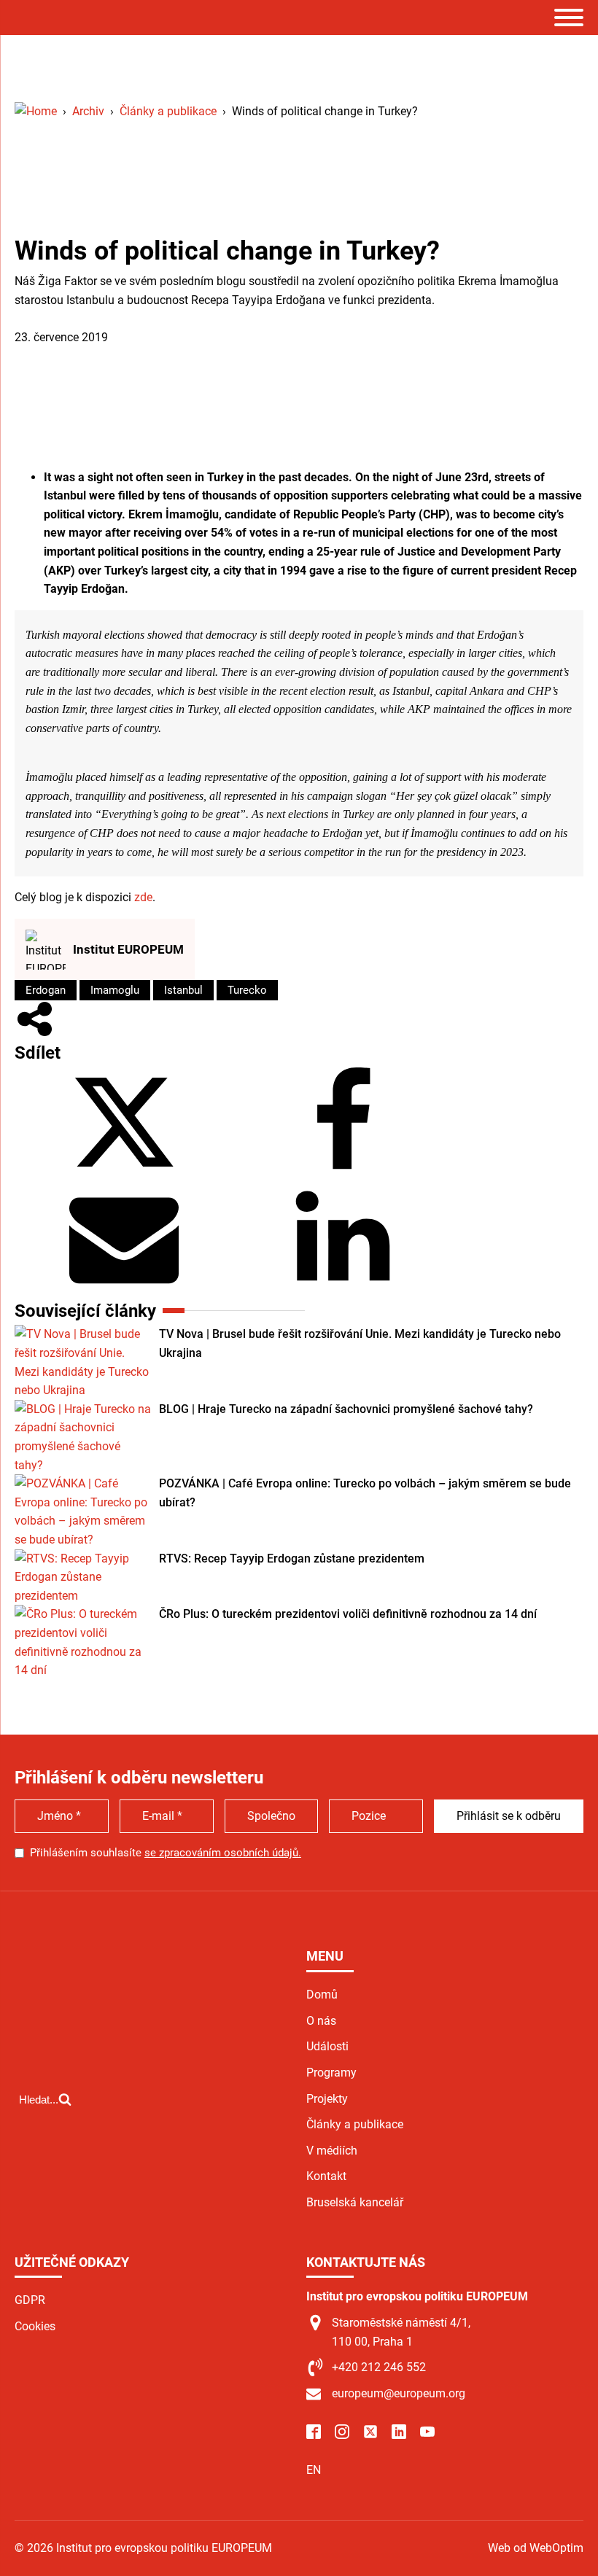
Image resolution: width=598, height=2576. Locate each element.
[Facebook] (343, 1173)
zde (143, 897)
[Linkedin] (343, 1287)
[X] (124, 1173)
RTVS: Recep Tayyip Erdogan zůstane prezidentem (292, 1559)
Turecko (247, 990)
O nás (321, 2021)
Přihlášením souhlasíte (166, 1853)
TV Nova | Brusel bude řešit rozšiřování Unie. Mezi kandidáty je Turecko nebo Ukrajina (360, 1343)
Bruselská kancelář (355, 2202)
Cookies (35, 2326)
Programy (331, 2073)
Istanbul (183, 990)
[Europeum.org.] (36, 111)
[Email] (124, 1287)
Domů (322, 1995)
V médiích (332, 2151)
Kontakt (326, 2176)
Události (327, 2046)
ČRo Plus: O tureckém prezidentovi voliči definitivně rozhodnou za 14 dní (348, 1614)
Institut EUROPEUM (128, 949)
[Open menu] (569, 17)
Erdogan (46, 990)
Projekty (327, 2099)
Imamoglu (115, 990)
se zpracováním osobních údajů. (223, 1853)
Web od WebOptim (536, 2548)
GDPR (30, 2300)
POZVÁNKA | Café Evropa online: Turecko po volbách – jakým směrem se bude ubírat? (365, 1493)
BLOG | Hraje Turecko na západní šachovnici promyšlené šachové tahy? (346, 1409)
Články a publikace (63, 318)
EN (314, 2470)
